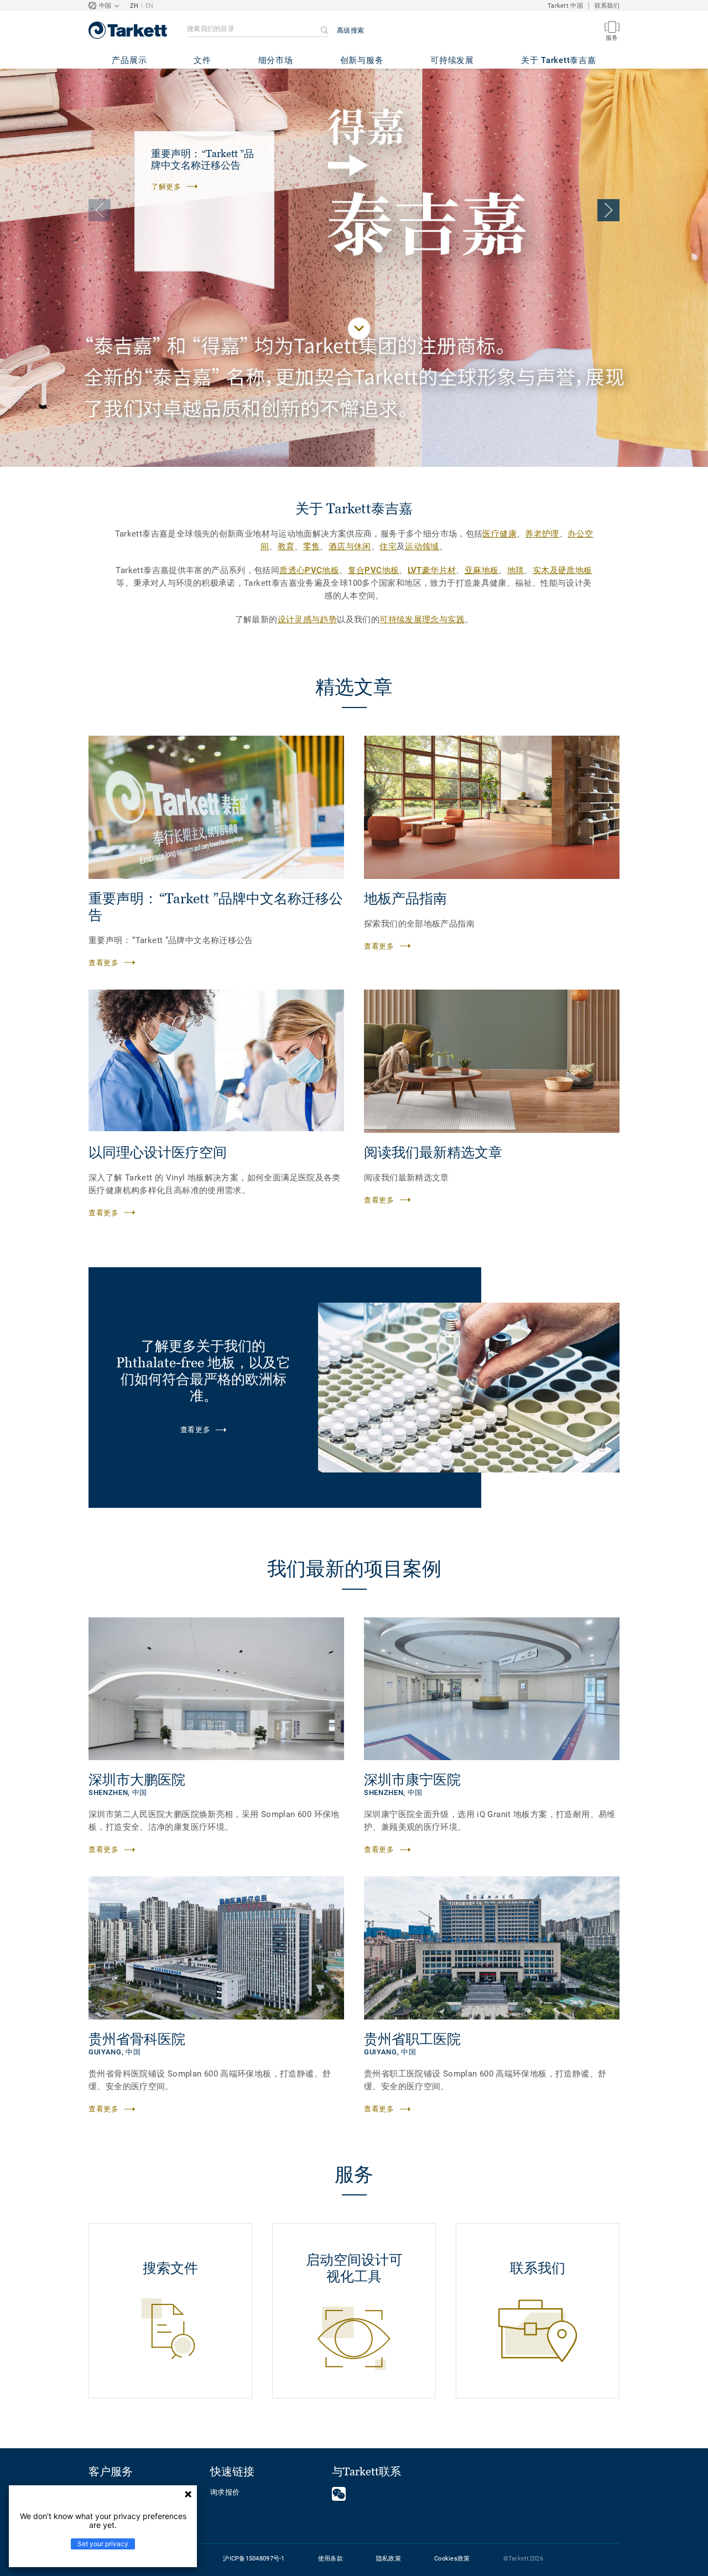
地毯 (516, 570)
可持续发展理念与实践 (422, 620)
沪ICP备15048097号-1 (254, 2559)
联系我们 (607, 6)
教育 (286, 547)
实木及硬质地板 (563, 570)
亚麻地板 (482, 570)
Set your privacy (103, 2544)
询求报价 (225, 2492)
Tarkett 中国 (565, 6)
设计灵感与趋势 (308, 620)
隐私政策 (389, 2559)
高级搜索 (350, 30)
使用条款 (330, 2559)
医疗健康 (499, 534)
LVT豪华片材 (432, 570)
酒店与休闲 (350, 547)
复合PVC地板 (374, 570)
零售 (312, 547)
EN (150, 6)
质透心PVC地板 (309, 570)
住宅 (388, 547)
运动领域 (422, 547)
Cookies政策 (452, 2559)
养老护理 (542, 534)
